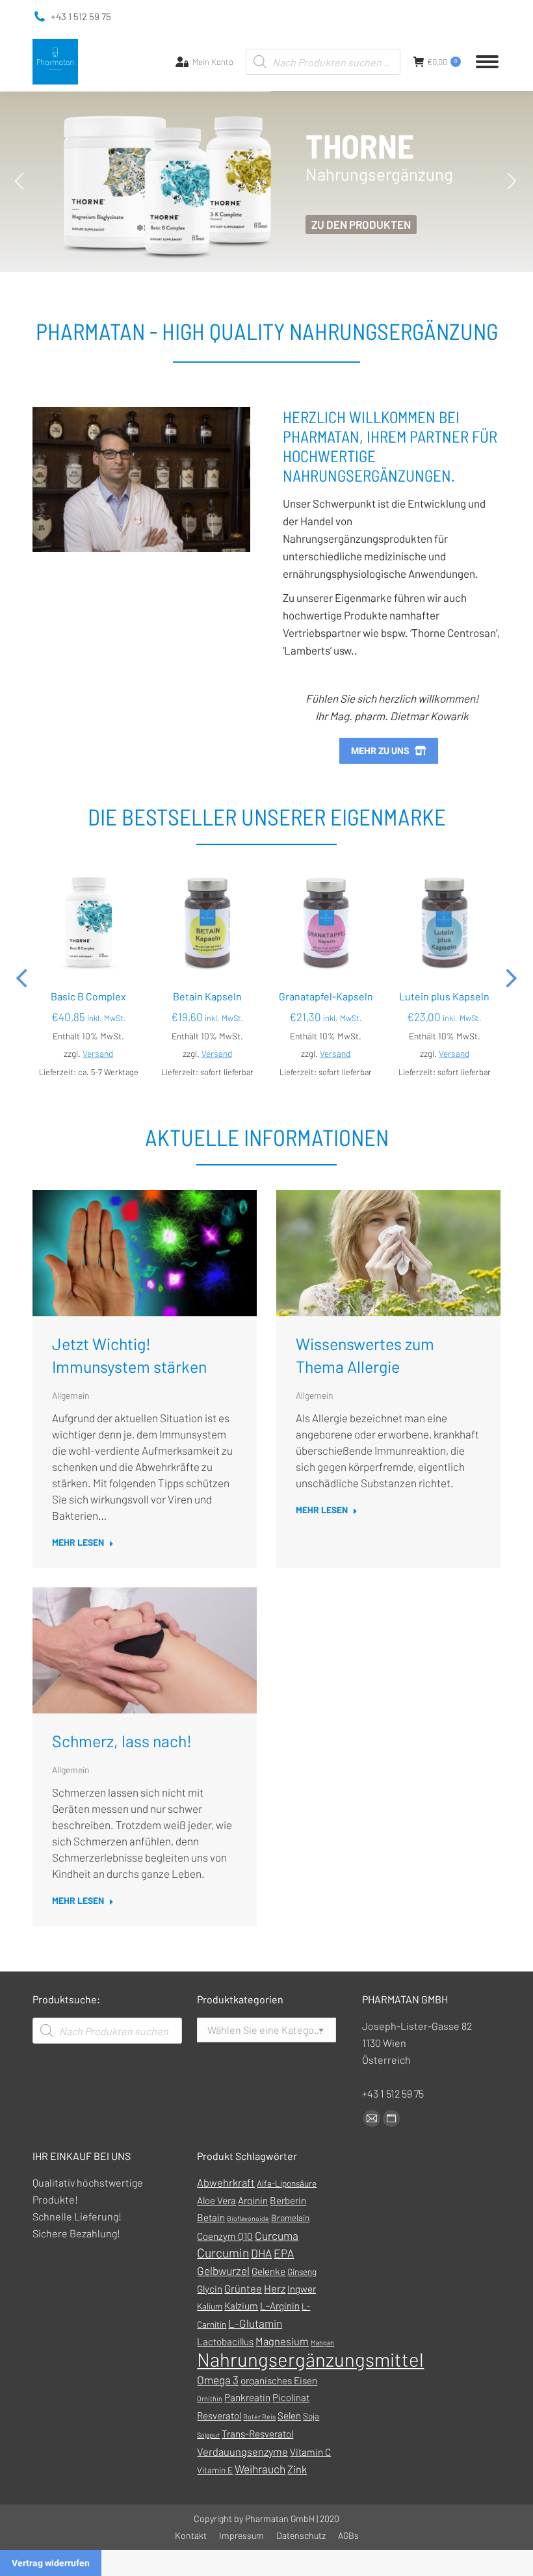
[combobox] (266, 2030)
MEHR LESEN (78, 1542)
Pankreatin (247, 2397)
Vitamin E (215, 2470)
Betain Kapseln (207, 996)
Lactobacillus (225, 2341)
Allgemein (71, 1396)
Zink (297, 2469)
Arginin (253, 2200)
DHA (261, 2253)
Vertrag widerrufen (51, 2563)
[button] (23, 978)
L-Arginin (280, 2306)
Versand (98, 1053)
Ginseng (302, 2271)
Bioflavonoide (248, 2218)
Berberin (288, 2200)
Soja (311, 2416)
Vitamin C (310, 2452)
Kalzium (241, 2306)
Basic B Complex (88, 996)
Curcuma (277, 2235)
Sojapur (208, 2435)
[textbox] (266, 2030)
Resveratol (219, 2415)
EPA (284, 2253)
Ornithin (210, 2398)
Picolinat (291, 2397)
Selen (289, 2415)
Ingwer (302, 2289)
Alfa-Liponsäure (287, 2183)
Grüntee (243, 2288)
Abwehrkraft (226, 2182)
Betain (211, 2217)
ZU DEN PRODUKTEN (361, 224)
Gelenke (268, 2271)
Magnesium (282, 2341)
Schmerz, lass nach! (122, 1741)
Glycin (210, 2289)
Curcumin (223, 2253)
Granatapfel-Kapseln (326, 996)
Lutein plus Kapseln (444, 996)
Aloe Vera (216, 2200)
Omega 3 (218, 2380)
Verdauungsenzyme (242, 2452)
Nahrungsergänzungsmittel (310, 2359)
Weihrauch (260, 2469)
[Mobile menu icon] (487, 62)
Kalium (210, 2306)
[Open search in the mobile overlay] (323, 62)
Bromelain (290, 2218)
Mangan (322, 2342)
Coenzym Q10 (225, 2236)
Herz (275, 2288)
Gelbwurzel (223, 2270)
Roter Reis (259, 2416)
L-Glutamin (255, 2323)
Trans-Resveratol (257, 2434)
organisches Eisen (279, 2380)
